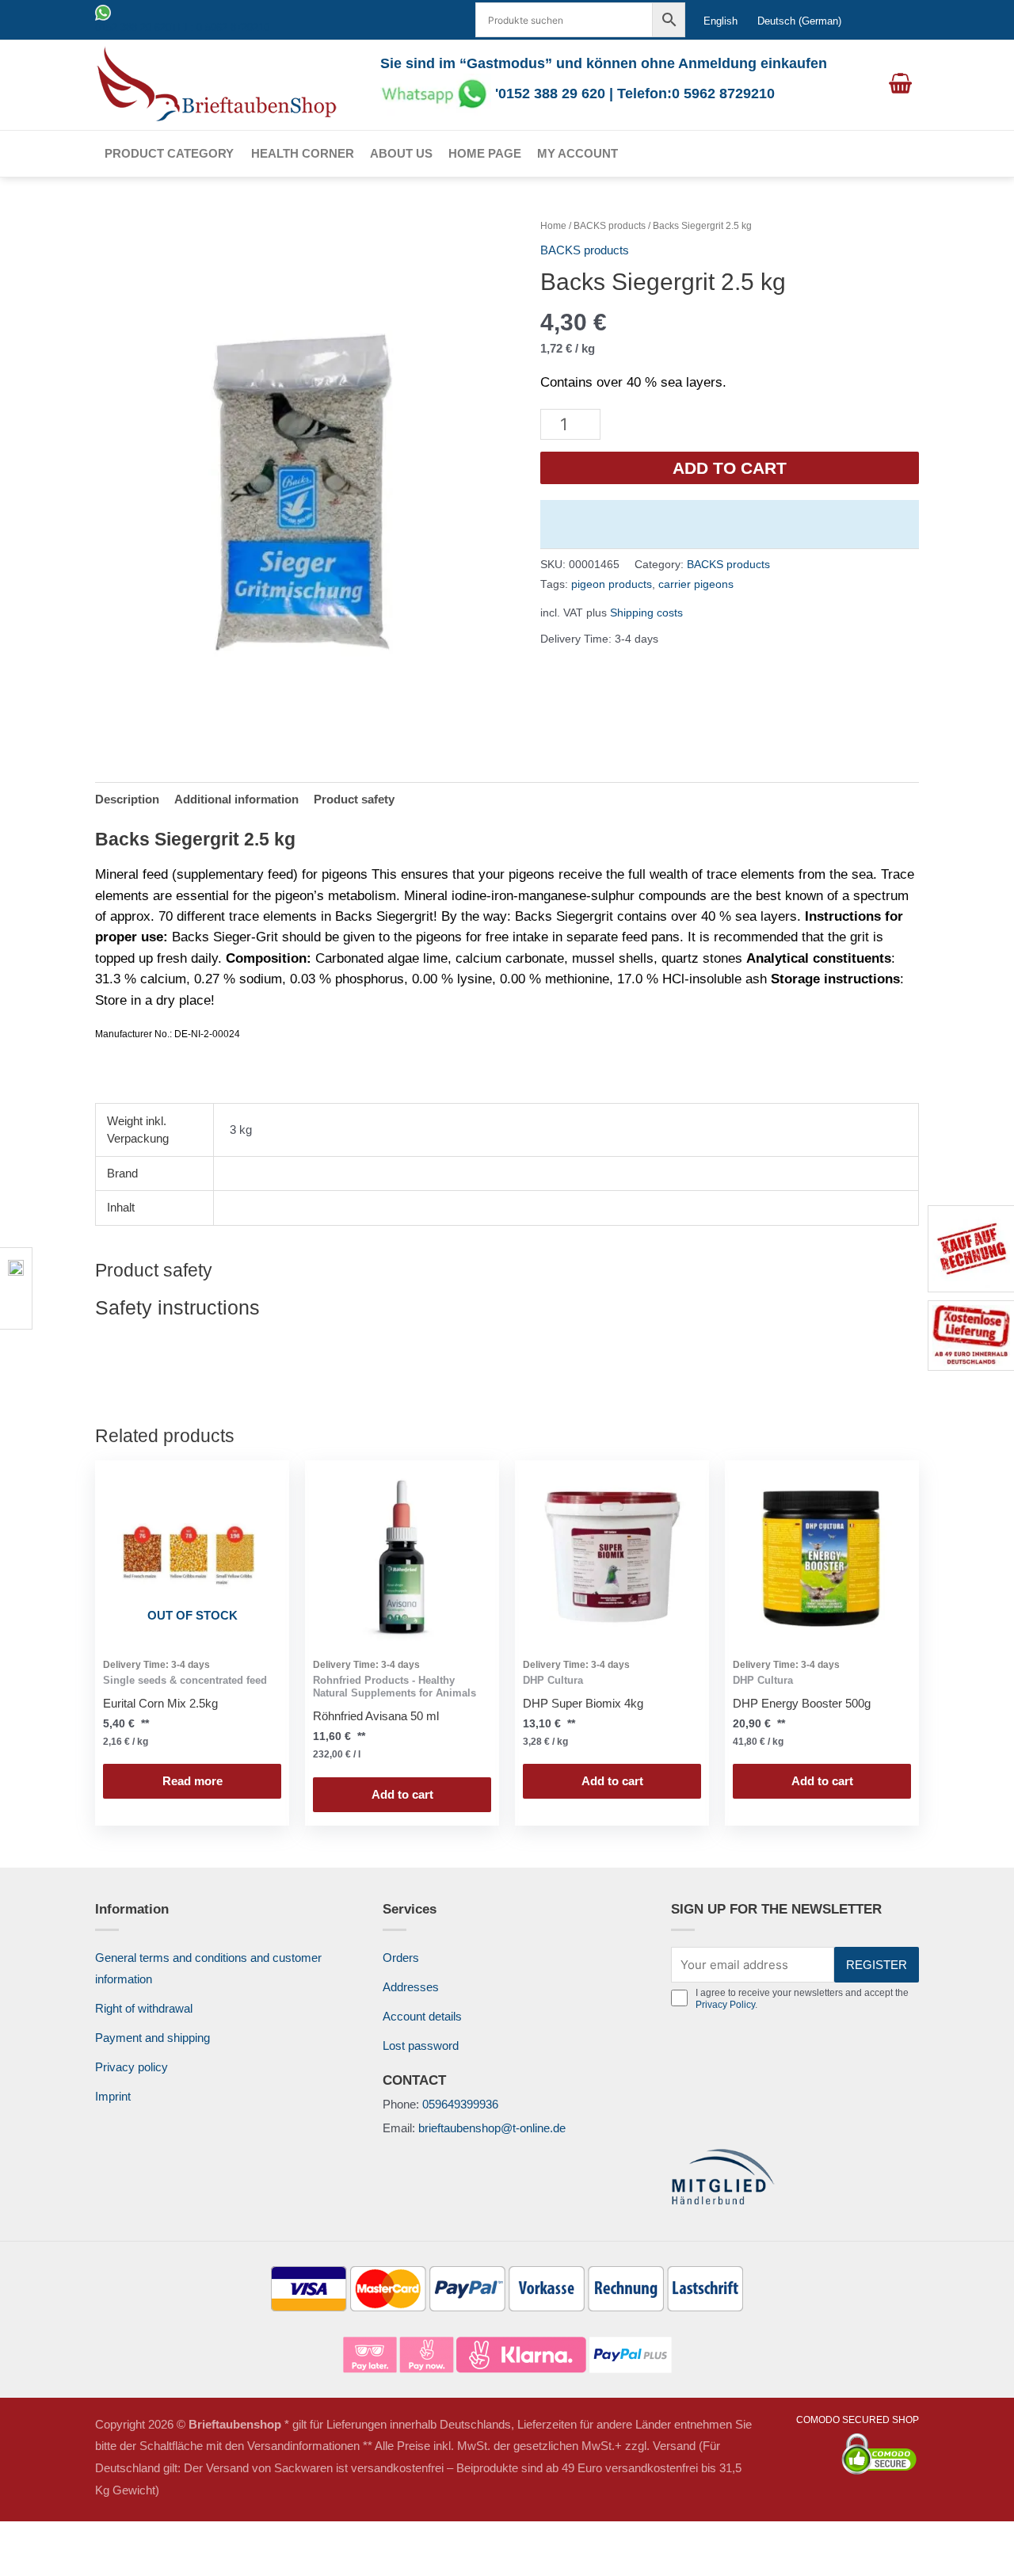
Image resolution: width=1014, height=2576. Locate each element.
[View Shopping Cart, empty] (900, 85)
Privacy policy (132, 2067)
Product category (169, 153)
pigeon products (612, 584)
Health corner (303, 153)
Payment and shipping (152, 2038)
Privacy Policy (725, 2005)
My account (578, 153)
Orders (401, 1958)
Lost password (421, 2046)
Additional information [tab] (236, 799)
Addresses (411, 1987)
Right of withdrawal (144, 2008)
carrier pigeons (696, 584)
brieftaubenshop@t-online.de (492, 2128)
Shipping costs (646, 613)
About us (401, 153)
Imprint (113, 2096)
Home (553, 226)
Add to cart (730, 468)
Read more (193, 1781)
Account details (422, 2016)
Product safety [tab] (354, 799)
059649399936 (460, 2104)
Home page (485, 153)
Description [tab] (127, 799)
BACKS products (610, 226)
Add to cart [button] (402, 1794)
